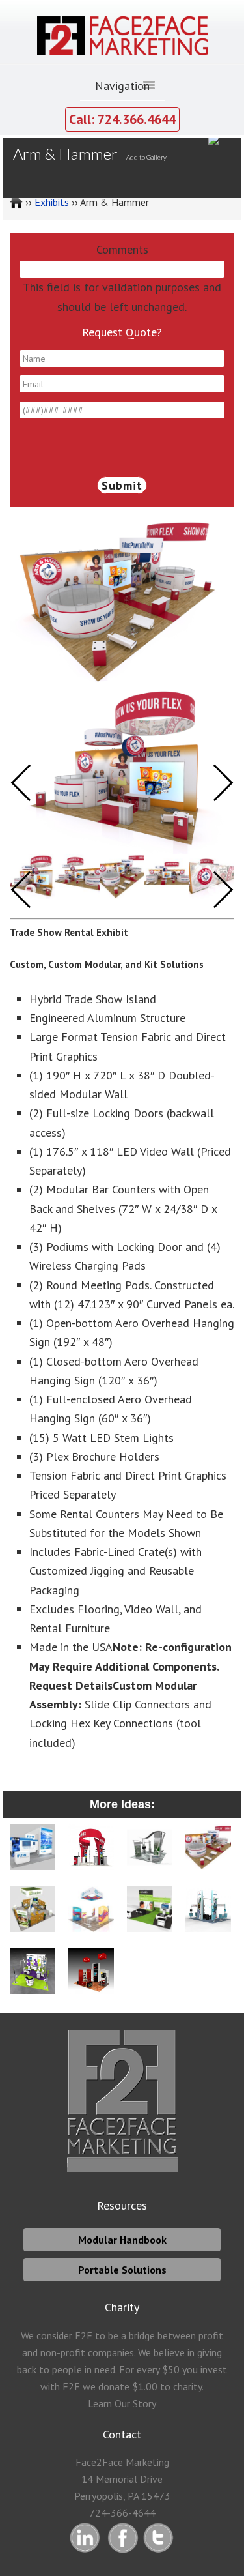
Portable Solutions (122, 2270)
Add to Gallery (146, 157)
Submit (122, 485)
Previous (30, 889)
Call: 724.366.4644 (122, 119)
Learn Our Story (122, 2403)
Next (215, 889)
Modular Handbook (122, 2240)
